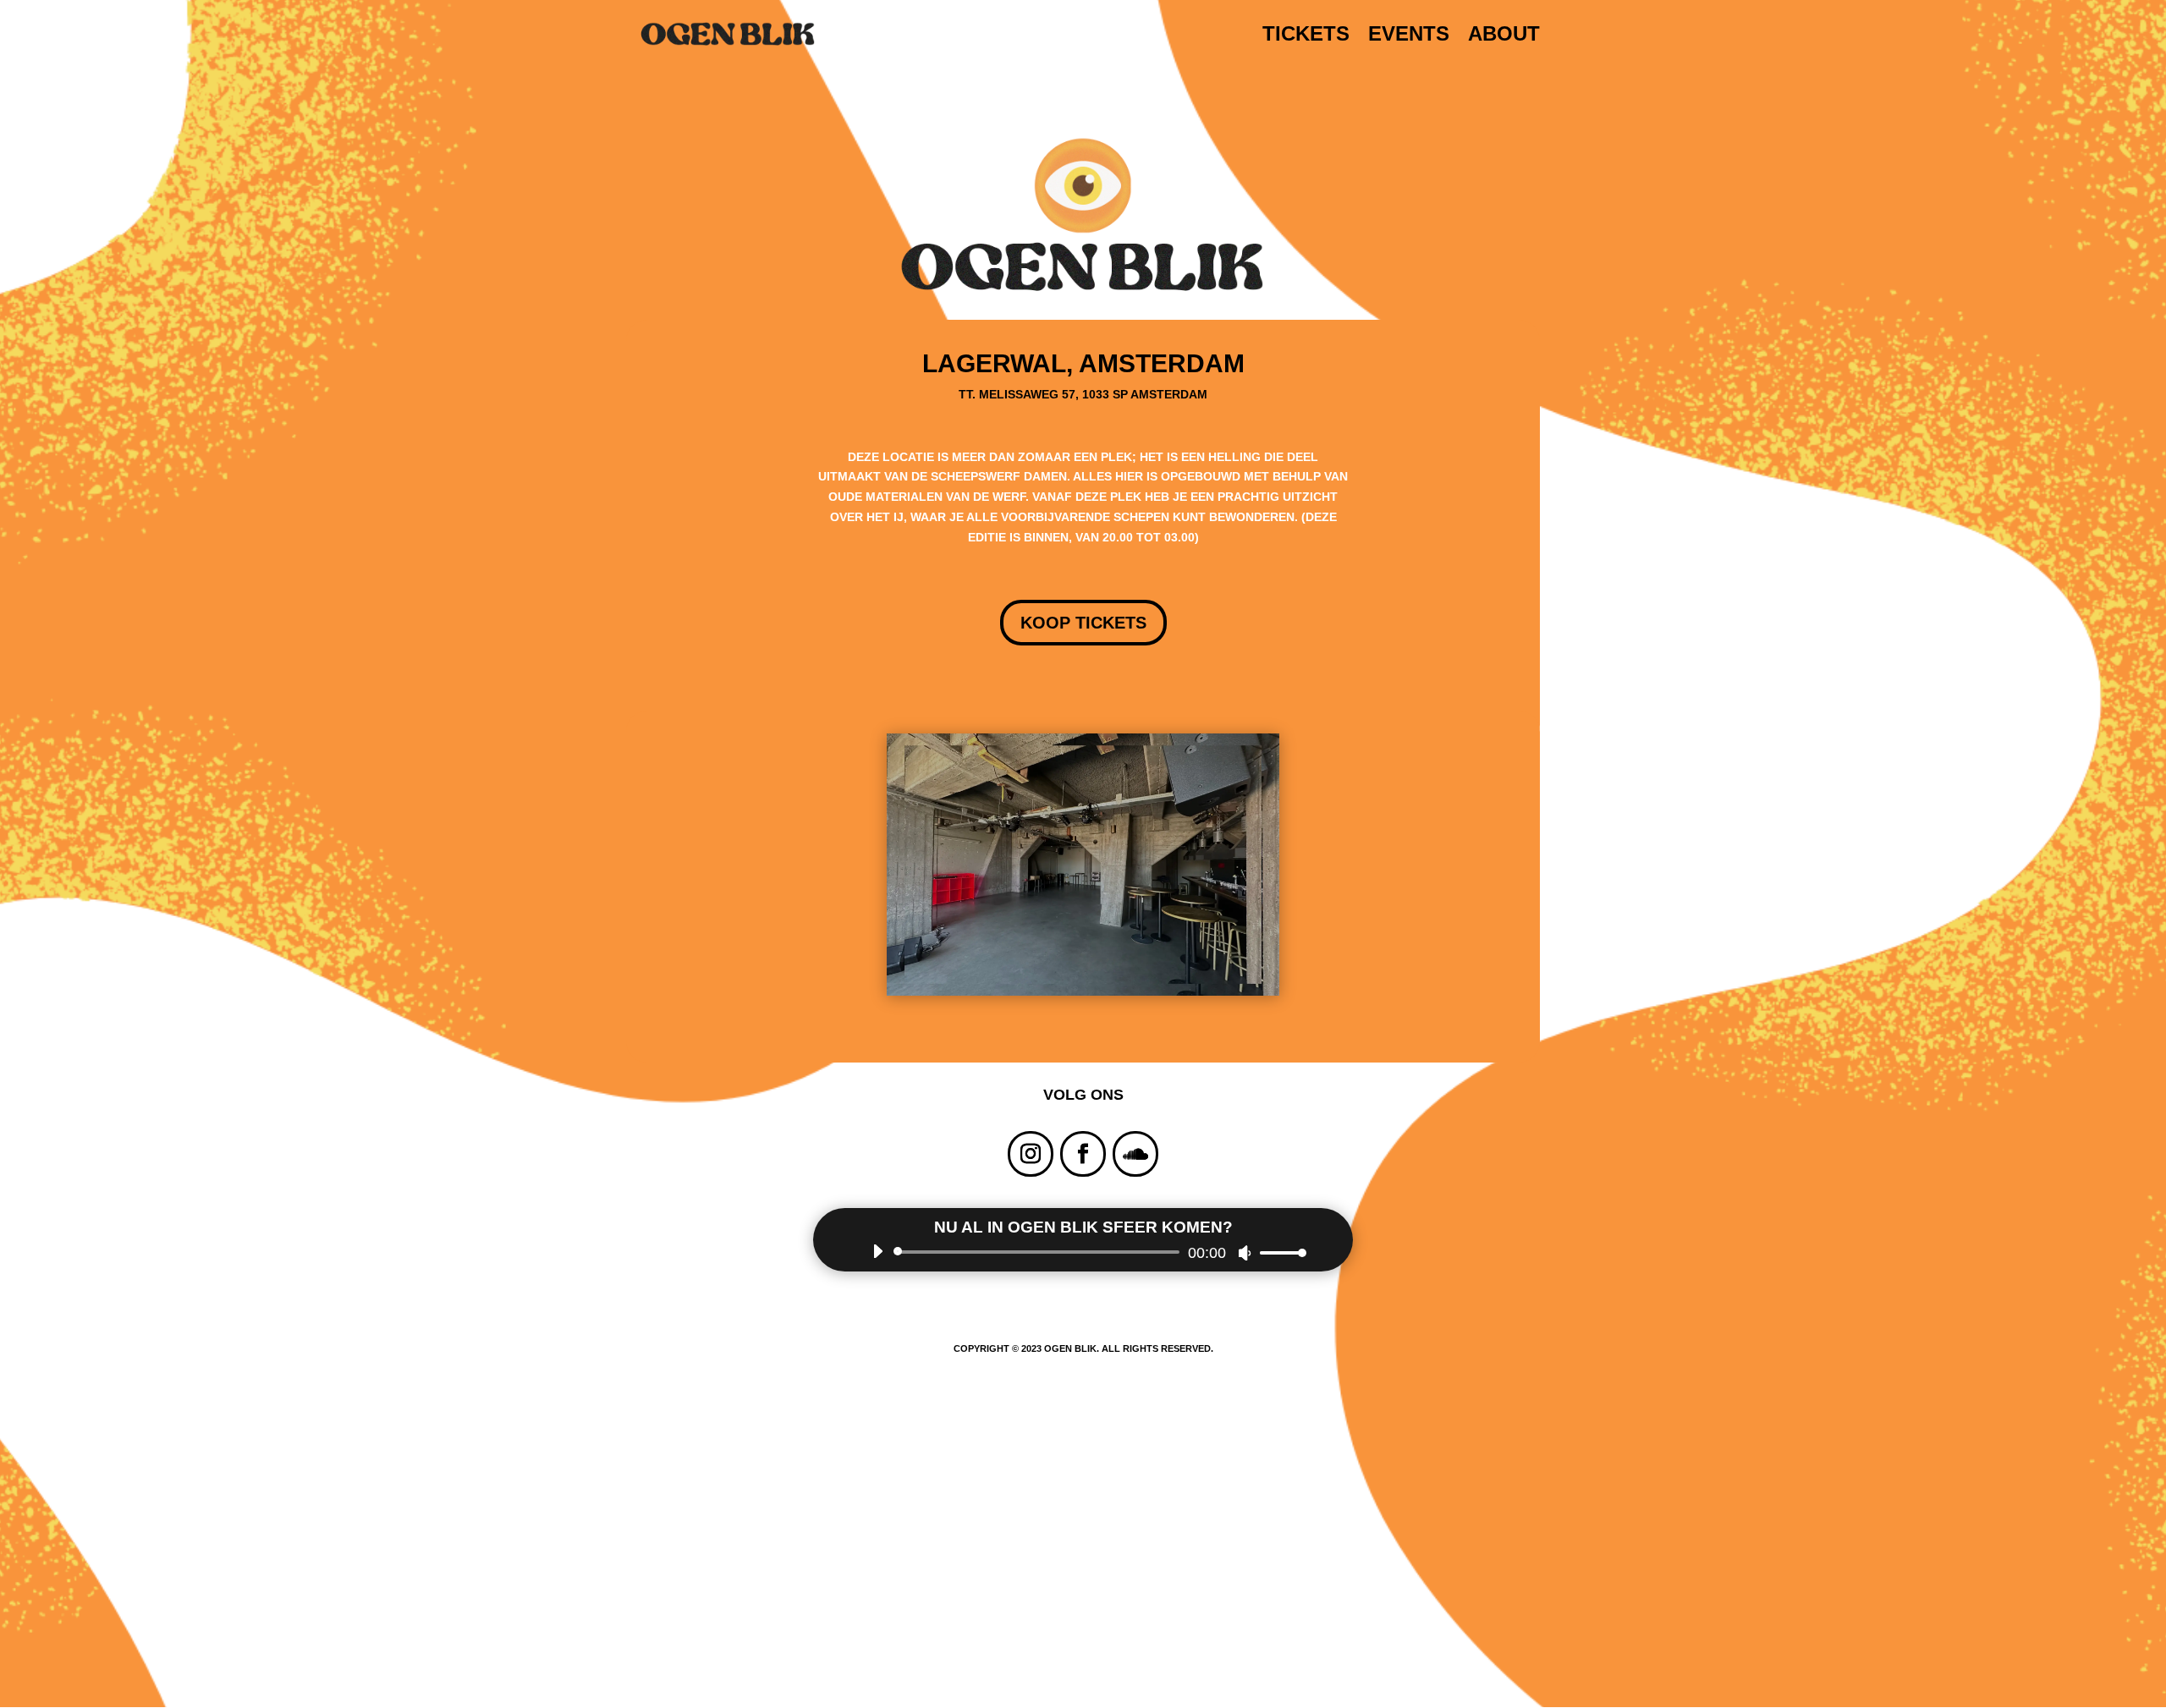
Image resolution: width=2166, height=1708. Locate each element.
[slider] (1278, 1252)
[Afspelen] (877, 1251)
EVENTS (1409, 36)
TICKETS (1306, 36)
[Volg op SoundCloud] (1135, 1154)
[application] (1083, 1252)
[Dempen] (1245, 1253)
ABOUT (1504, 36)
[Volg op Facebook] (1083, 1154)
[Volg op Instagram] (1031, 1154)
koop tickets (1083, 623)
